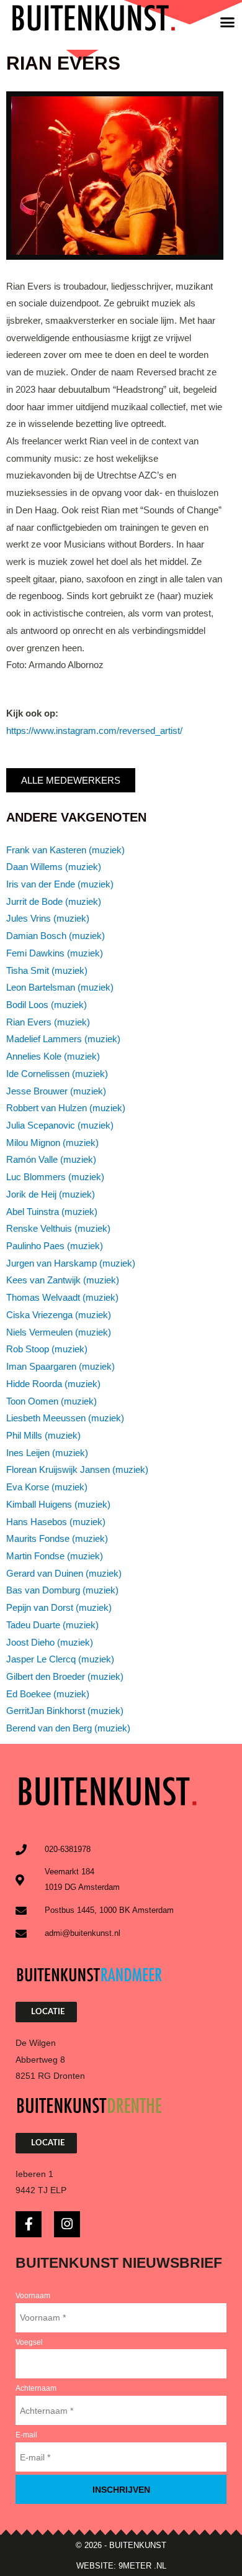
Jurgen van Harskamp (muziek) (71, 1263)
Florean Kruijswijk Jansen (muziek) (77, 1470)
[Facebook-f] (29, 2224)
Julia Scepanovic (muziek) (60, 1125)
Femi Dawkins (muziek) (55, 953)
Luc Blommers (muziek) (55, 1177)
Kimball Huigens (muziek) (58, 1505)
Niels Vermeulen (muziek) (59, 1332)
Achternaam (36, 2388)
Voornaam (33, 2296)
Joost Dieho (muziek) (50, 1643)
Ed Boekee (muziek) (48, 1694)
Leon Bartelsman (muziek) (60, 988)
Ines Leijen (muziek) (47, 1453)
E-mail (26, 2435)
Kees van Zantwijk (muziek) (63, 1280)
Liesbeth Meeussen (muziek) (65, 1418)
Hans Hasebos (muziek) (56, 1522)
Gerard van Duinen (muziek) (64, 1574)
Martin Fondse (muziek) (55, 1556)
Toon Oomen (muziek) (52, 1401)
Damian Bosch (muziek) (56, 936)
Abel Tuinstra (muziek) (52, 1212)
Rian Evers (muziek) (48, 1022)
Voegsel (29, 2342)
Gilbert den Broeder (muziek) (65, 1677)
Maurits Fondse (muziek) (57, 1539)
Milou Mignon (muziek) (52, 1143)
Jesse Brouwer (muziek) (56, 1091)
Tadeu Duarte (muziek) (52, 1625)
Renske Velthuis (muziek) (58, 1229)
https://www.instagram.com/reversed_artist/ (94, 731)
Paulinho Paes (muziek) (55, 1246)
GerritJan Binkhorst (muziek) (65, 1711)
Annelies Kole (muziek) (53, 1057)
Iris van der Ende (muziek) (60, 884)
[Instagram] (67, 2224)
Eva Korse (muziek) (47, 1487)
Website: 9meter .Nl (121, 2566)
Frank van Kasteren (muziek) (65, 850)
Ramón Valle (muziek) (51, 1160)
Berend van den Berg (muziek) (68, 1728)
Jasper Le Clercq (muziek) (60, 1659)
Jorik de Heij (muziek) (51, 1194)
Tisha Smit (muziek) (47, 971)
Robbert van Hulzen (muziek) (66, 1108)
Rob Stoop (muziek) (47, 1349)
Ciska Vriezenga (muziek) (59, 1315)
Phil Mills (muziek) (43, 1436)
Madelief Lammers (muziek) (63, 1039)
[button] (228, 22)
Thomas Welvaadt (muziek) (62, 1298)
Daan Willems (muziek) (54, 867)
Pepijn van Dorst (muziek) (59, 1608)
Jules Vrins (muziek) (48, 919)
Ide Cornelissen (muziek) (57, 1074)
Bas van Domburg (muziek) (62, 1590)
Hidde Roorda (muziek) (53, 1384)
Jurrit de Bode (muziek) (54, 902)
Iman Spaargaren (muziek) (60, 1367)
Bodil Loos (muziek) (47, 1005)
